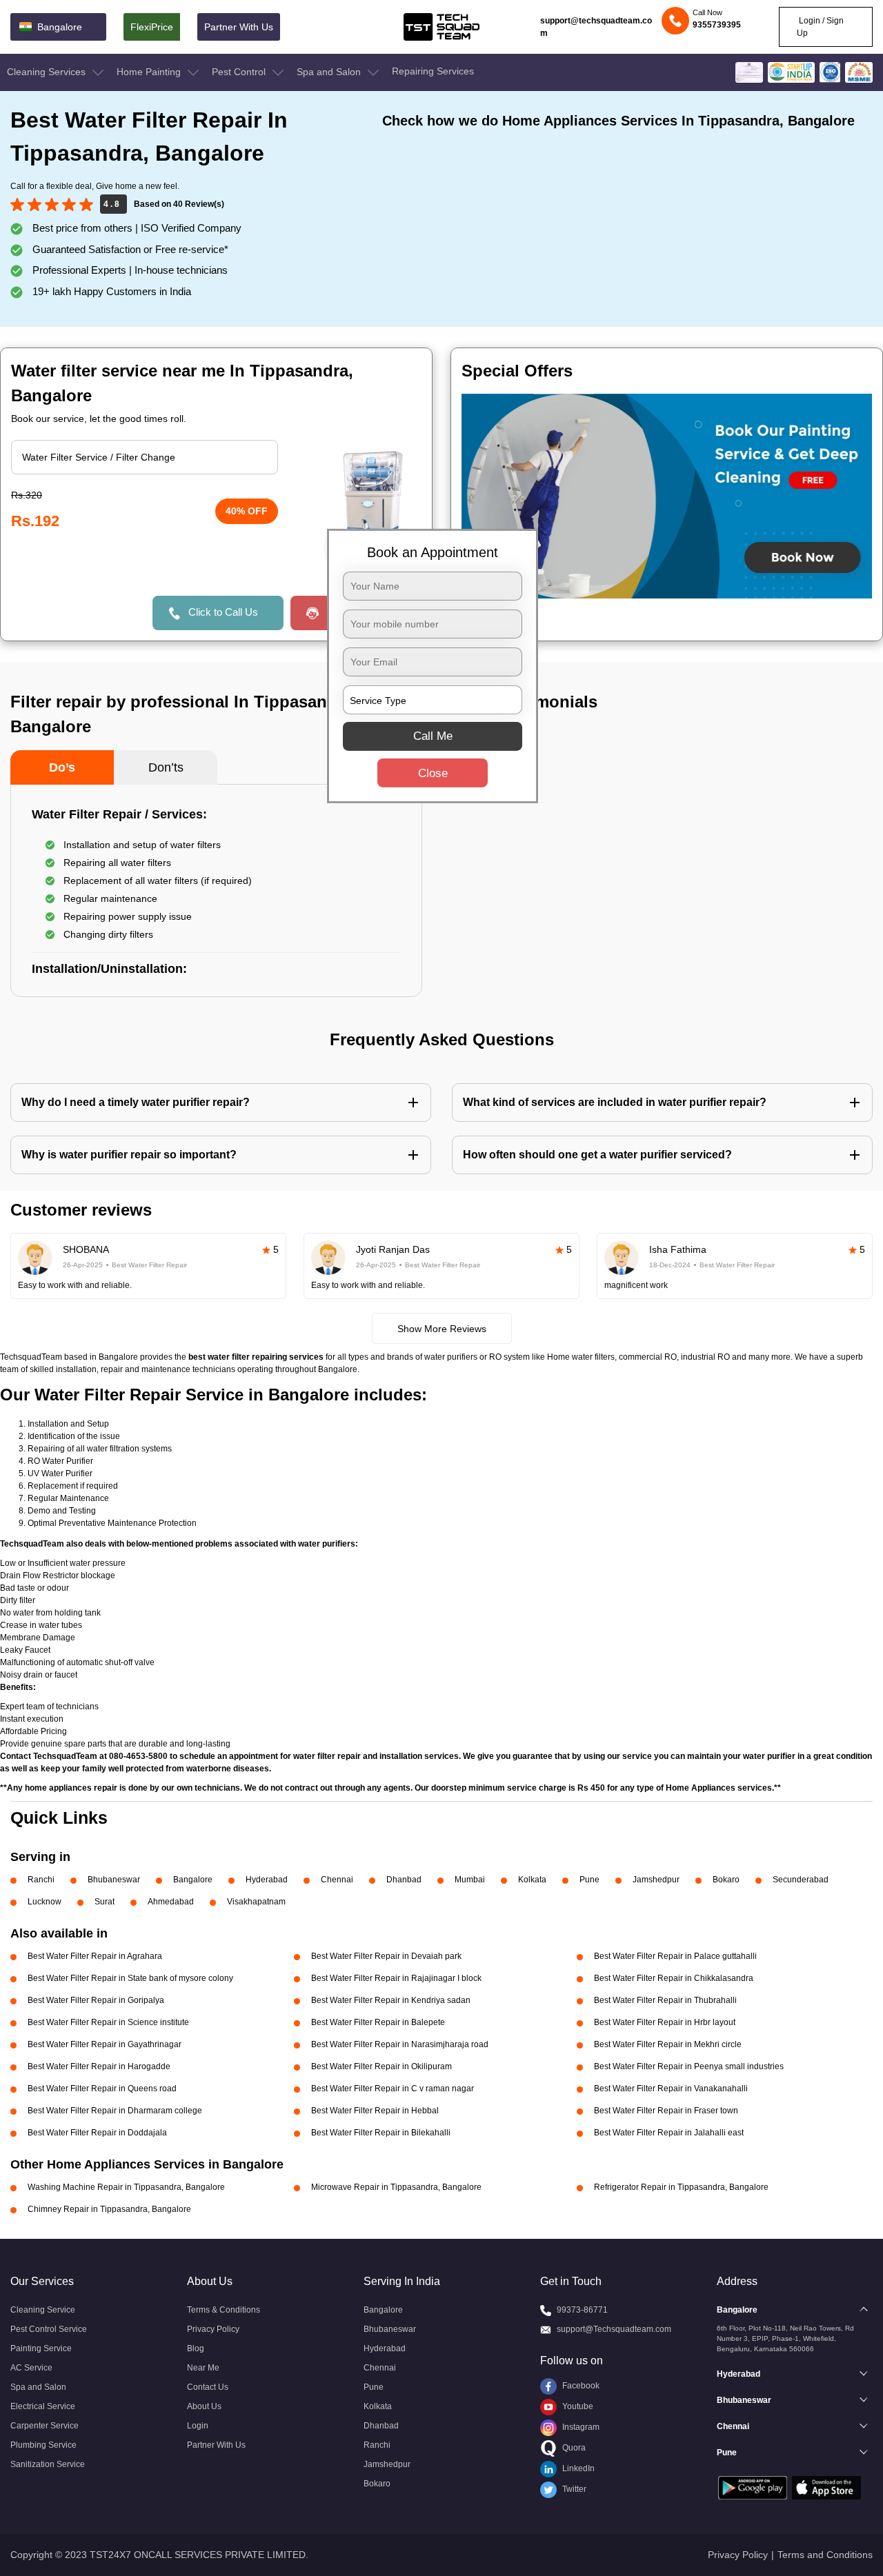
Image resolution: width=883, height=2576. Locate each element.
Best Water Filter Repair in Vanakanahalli (671, 2089)
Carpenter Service (44, 2426)
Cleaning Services (48, 72)
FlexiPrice (152, 27)
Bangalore (193, 1880)
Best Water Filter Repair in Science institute (108, 2022)
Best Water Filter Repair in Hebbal (375, 2111)
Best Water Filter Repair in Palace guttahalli (675, 1956)
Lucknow (44, 1902)
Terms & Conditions (224, 2310)
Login (198, 2426)
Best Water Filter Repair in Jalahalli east (669, 2133)
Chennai (337, 1880)
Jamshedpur (656, 1880)
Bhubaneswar (114, 1880)
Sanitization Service (48, 2464)
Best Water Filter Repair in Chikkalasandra (674, 1978)
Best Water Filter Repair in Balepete (378, 2022)
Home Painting (150, 72)
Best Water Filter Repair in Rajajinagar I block (396, 1978)
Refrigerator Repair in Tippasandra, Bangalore (681, 2187)
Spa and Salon (330, 72)
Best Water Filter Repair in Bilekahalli (381, 2133)
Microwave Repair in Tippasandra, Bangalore (396, 2187)
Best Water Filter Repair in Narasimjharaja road (400, 2044)
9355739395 (717, 25)
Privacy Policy (213, 2329)
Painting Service (41, 2348)
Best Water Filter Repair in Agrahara (95, 1956)
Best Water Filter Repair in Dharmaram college (115, 2111)
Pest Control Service (49, 2329)
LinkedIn (577, 2468)
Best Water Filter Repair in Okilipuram (381, 2066)
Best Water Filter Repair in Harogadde (99, 2066)
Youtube (577, 2406)
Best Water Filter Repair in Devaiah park (386, 1956)
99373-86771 (582, 2310)
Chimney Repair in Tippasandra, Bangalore (109, 2209)
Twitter (573, 2489)
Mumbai (470, 1880)
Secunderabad (801, 1880)
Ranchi (41, 1880)
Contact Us (208, 2387)
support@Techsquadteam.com (614, 2329)
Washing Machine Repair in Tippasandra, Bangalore (126, 2187)
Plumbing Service (43, 2445)
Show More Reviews (442, 1329)
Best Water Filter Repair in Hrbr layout (665, 2022)
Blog (196, 2348)
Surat (105, 1902)
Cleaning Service (43, 2310)
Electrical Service (43, 2406)
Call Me (433, 736)
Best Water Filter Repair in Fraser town (666, 2111)
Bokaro (726, 1880)
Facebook (580, 2386)
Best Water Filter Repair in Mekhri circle (668, 2044)
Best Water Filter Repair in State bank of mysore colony (130, 1978)
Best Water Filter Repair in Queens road (102, 2089)
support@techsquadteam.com (596, 27)
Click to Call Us (223, 612)
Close (433, 773)
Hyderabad (267, 1880)
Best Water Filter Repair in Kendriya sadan (391, 2000)
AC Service (31, 2368)
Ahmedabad (171, 1902)
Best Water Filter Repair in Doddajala (97, 2133)
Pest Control (240, 72)
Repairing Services (433, 71)
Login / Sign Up (820, 27)
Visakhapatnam (256, 1902)
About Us (204, 2406)
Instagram (580, 2427)
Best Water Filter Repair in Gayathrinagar (105, 2044)
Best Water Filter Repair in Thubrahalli (665, 2000)
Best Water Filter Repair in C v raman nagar (393, 2089)
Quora (573, 2448)
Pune (589, 1880)
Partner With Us (239, 27)
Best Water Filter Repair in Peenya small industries (689, 2066)
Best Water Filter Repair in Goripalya (96, 2000)
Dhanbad (404, 1880)
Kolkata (532, 1880)
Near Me (203, 2368)
